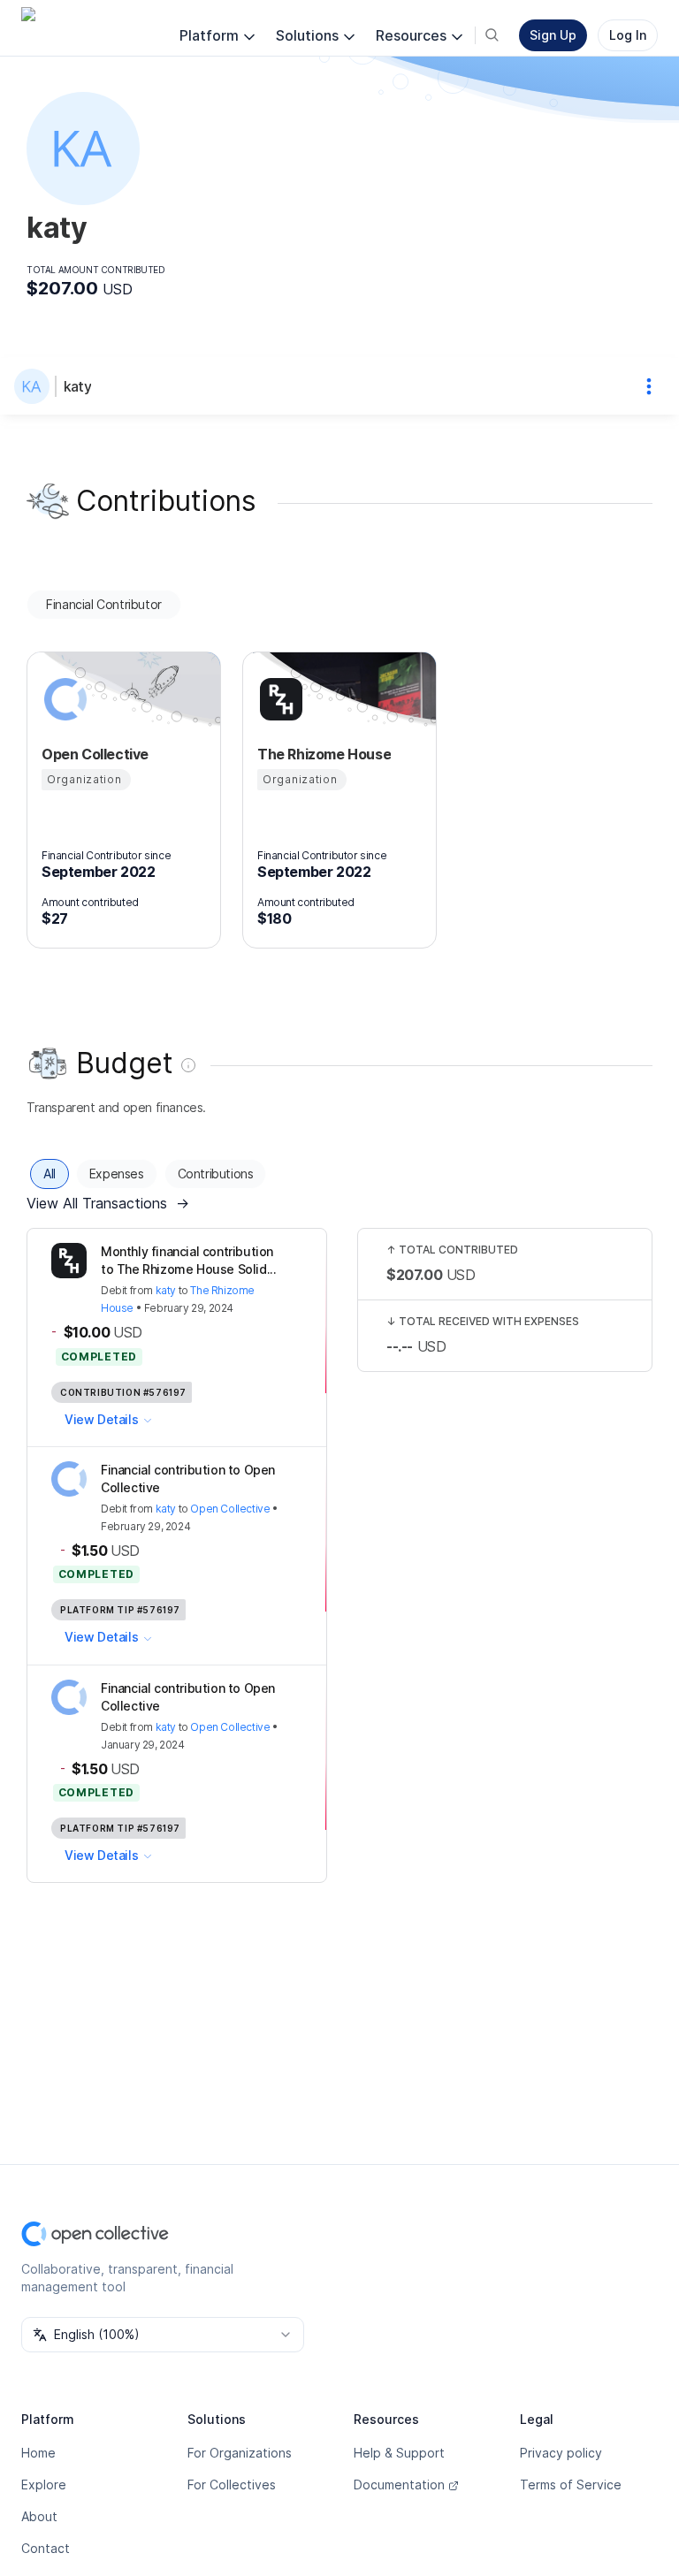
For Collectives (232, 2485)
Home (38, 2453)
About (39, 2516)
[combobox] (163, 2335)
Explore (44, 2485)
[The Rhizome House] (278, 699)
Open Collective (230, 1509)
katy (77, 386)
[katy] (35, 386)
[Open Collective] (63, 699)
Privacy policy (561, 2453)
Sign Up (553, 35)
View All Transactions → (108, 1203)
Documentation (399, 2485)
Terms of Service (571, 2485)
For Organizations (240, 2453)
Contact (46, 2548)
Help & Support (399, 2453)
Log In (628, 35)
